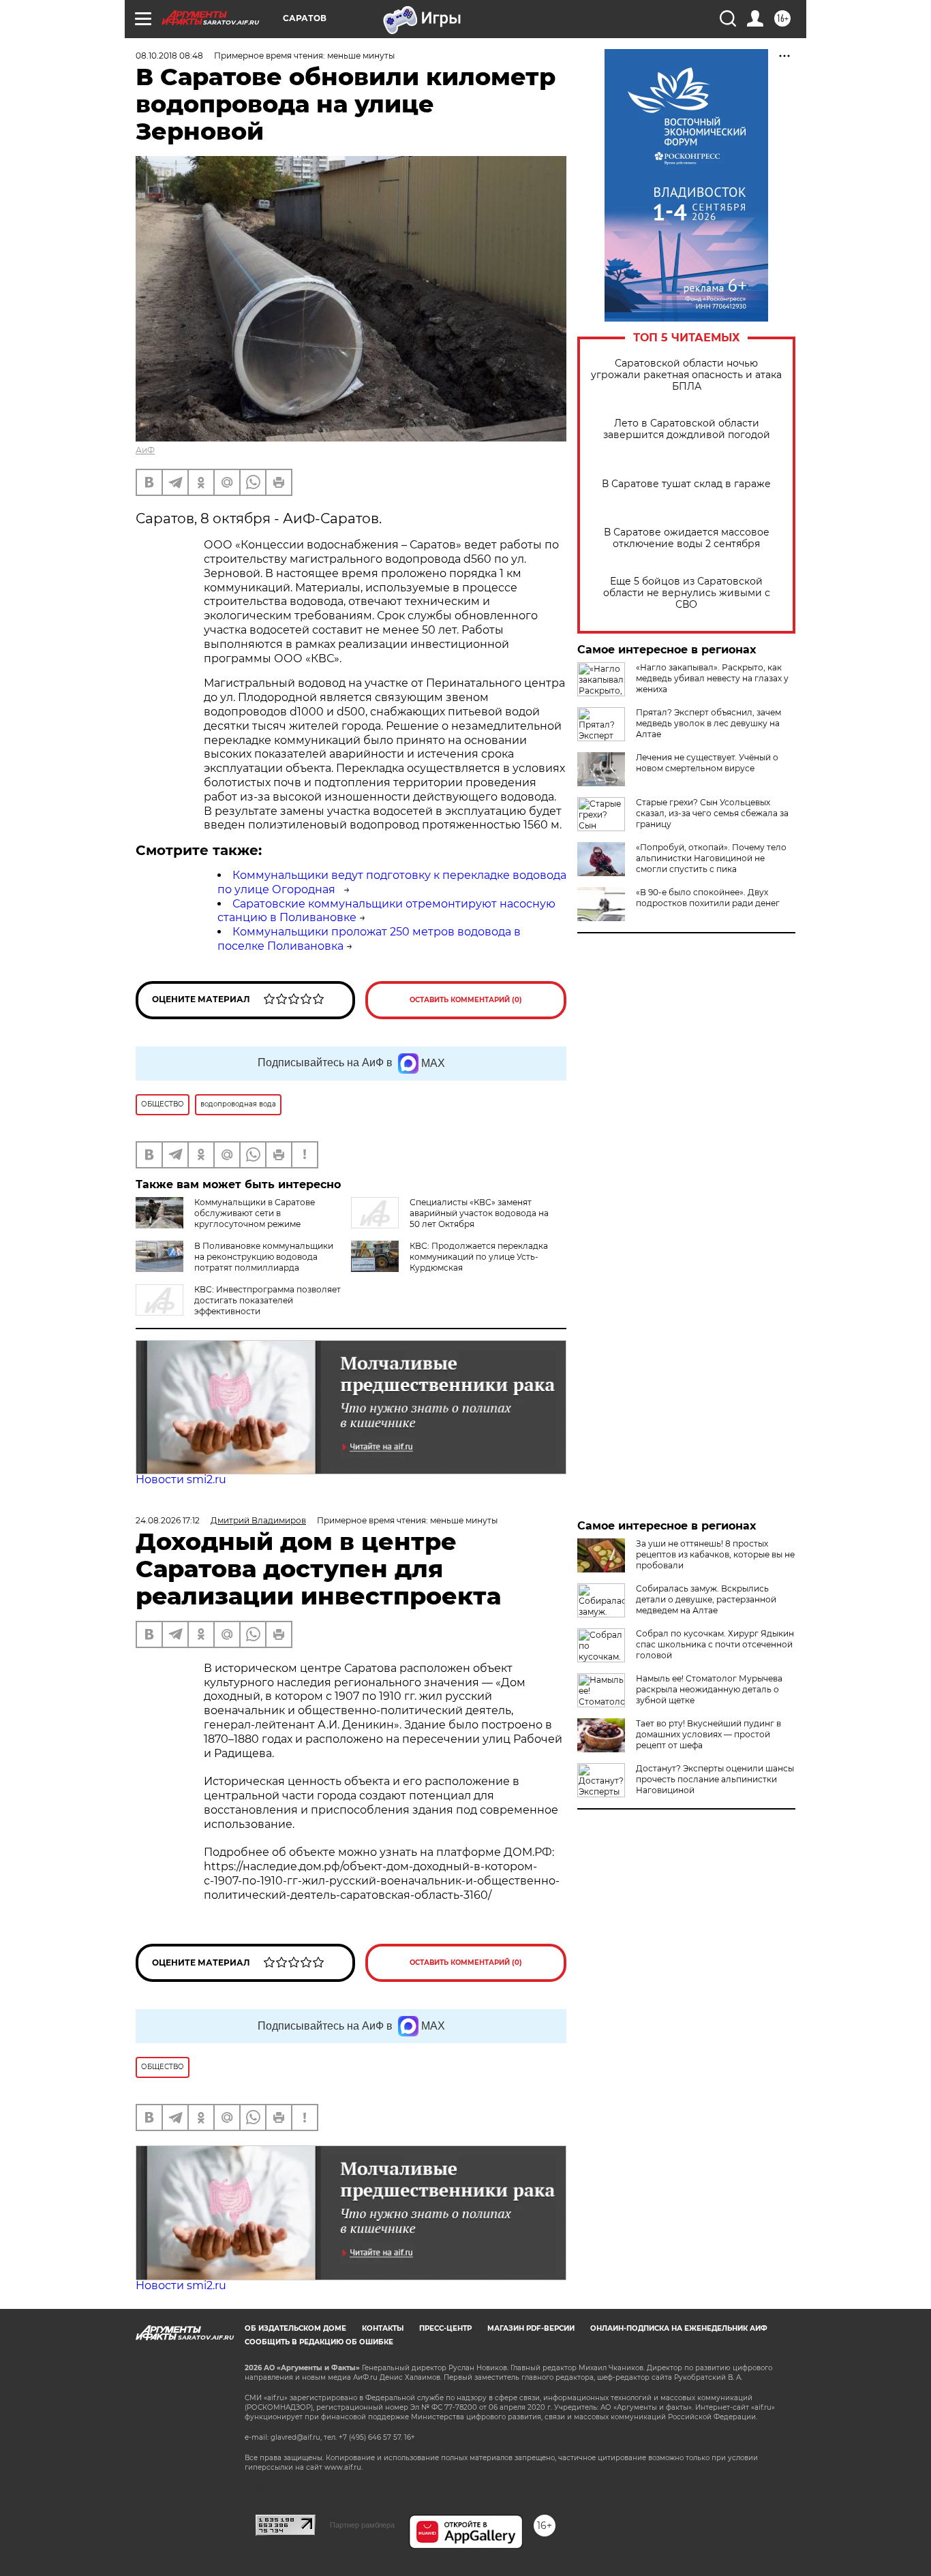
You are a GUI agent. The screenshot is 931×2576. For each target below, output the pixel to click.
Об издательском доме (295, 2328)
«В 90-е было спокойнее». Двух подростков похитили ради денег (708, 898)
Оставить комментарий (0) (466, 1000)
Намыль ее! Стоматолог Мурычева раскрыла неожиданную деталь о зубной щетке (709, 1689)
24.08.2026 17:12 (168, 1520)
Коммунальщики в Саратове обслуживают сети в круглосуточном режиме (255, 1213)
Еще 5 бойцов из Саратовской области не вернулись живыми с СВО (687, 593)
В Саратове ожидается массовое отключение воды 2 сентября (687, 538)
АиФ (145, 450)
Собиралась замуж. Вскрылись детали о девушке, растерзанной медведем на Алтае (706, 1599)
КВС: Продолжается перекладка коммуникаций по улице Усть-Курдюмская (479, 1257)
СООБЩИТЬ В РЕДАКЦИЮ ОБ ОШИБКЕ (319, 2342)
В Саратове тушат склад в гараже (686, 484)
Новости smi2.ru (181, 1479)
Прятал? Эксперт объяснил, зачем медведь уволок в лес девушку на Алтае (708, 723)
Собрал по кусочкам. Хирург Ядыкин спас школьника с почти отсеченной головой (715, 1644)
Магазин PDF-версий (531, 2328)
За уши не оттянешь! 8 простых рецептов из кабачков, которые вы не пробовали (715, 1554)
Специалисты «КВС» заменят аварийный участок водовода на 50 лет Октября (479, 1213)
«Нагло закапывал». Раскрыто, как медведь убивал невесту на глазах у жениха (712, 678)
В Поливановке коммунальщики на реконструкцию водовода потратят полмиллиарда (264, 1257)
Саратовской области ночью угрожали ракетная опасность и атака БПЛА (686, 375)
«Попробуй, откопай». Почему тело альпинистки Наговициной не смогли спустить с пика (711, 858)
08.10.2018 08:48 (169, 56)
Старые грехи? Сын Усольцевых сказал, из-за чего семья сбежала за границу (712, 813)
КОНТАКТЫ (383, 2328)
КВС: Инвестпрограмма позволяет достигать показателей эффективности (268, 1300)
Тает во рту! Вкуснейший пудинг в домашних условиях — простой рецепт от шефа (708, 1734)
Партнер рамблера (362, 2525)
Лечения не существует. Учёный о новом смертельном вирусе (707, 763)
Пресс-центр (445, 2328)
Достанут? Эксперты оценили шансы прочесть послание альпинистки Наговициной (715, 1779)
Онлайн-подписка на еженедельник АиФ (679, 2328)
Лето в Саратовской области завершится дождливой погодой (687, 429)
